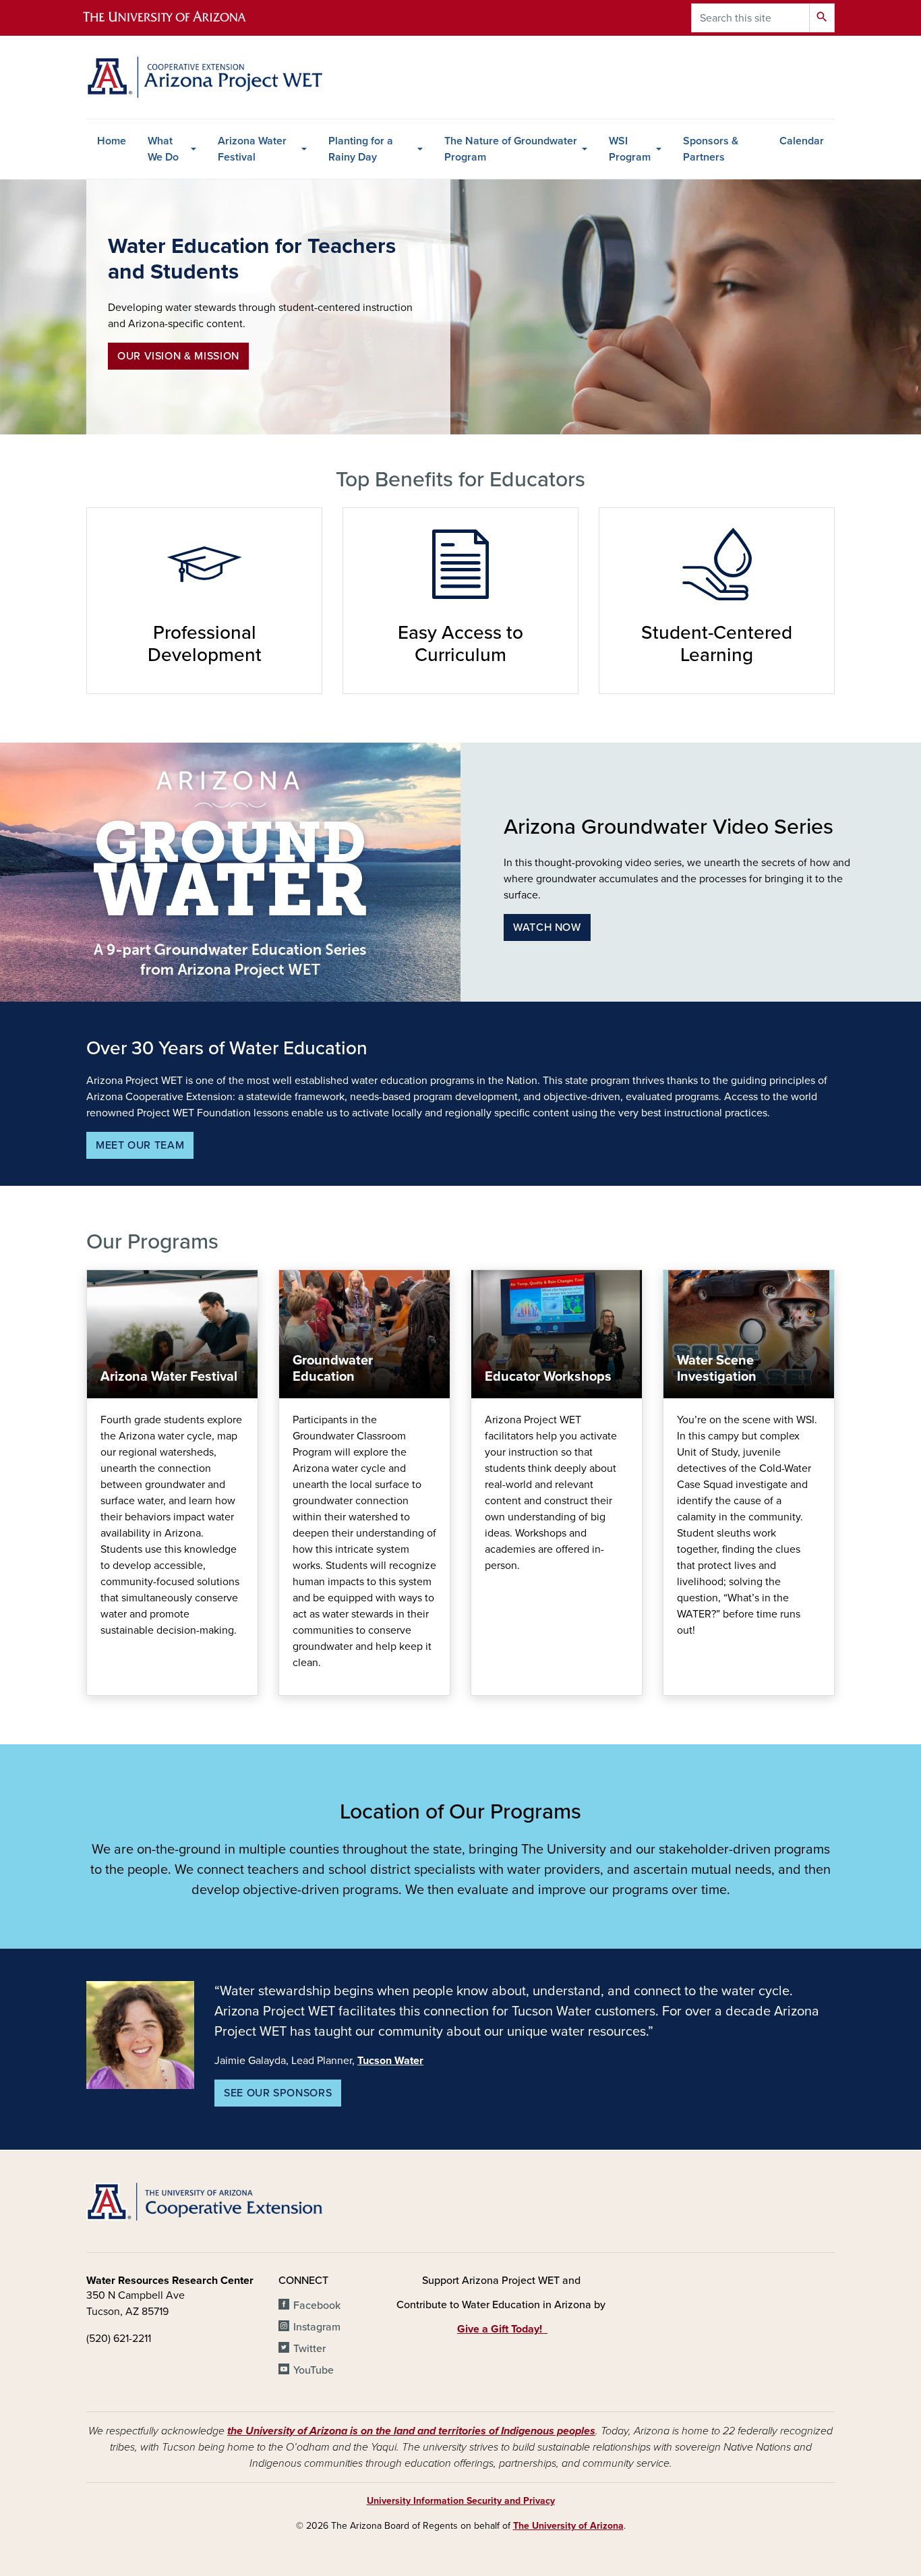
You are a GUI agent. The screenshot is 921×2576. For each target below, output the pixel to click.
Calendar (802, 141)
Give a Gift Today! (502, 2329)
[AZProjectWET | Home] (204, 77)
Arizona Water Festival (252, 149)
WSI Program (630, 149)
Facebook (317, 2306)
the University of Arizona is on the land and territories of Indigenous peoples (411, 2431)
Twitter (309, 2349)
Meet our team (140, 1145)
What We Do (163, 149)
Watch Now (547, 927)
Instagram (317, 2327)
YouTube (314, 2370)
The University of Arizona (568, 2526)
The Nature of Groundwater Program (511, 149)
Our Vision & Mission (178, 356)
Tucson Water (390, 2061)
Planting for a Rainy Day (361, 149)
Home (112, 141)
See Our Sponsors (278, 2093)
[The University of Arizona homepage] (176, 18)
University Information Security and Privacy (461, 2501)
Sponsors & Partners (711, 149)
